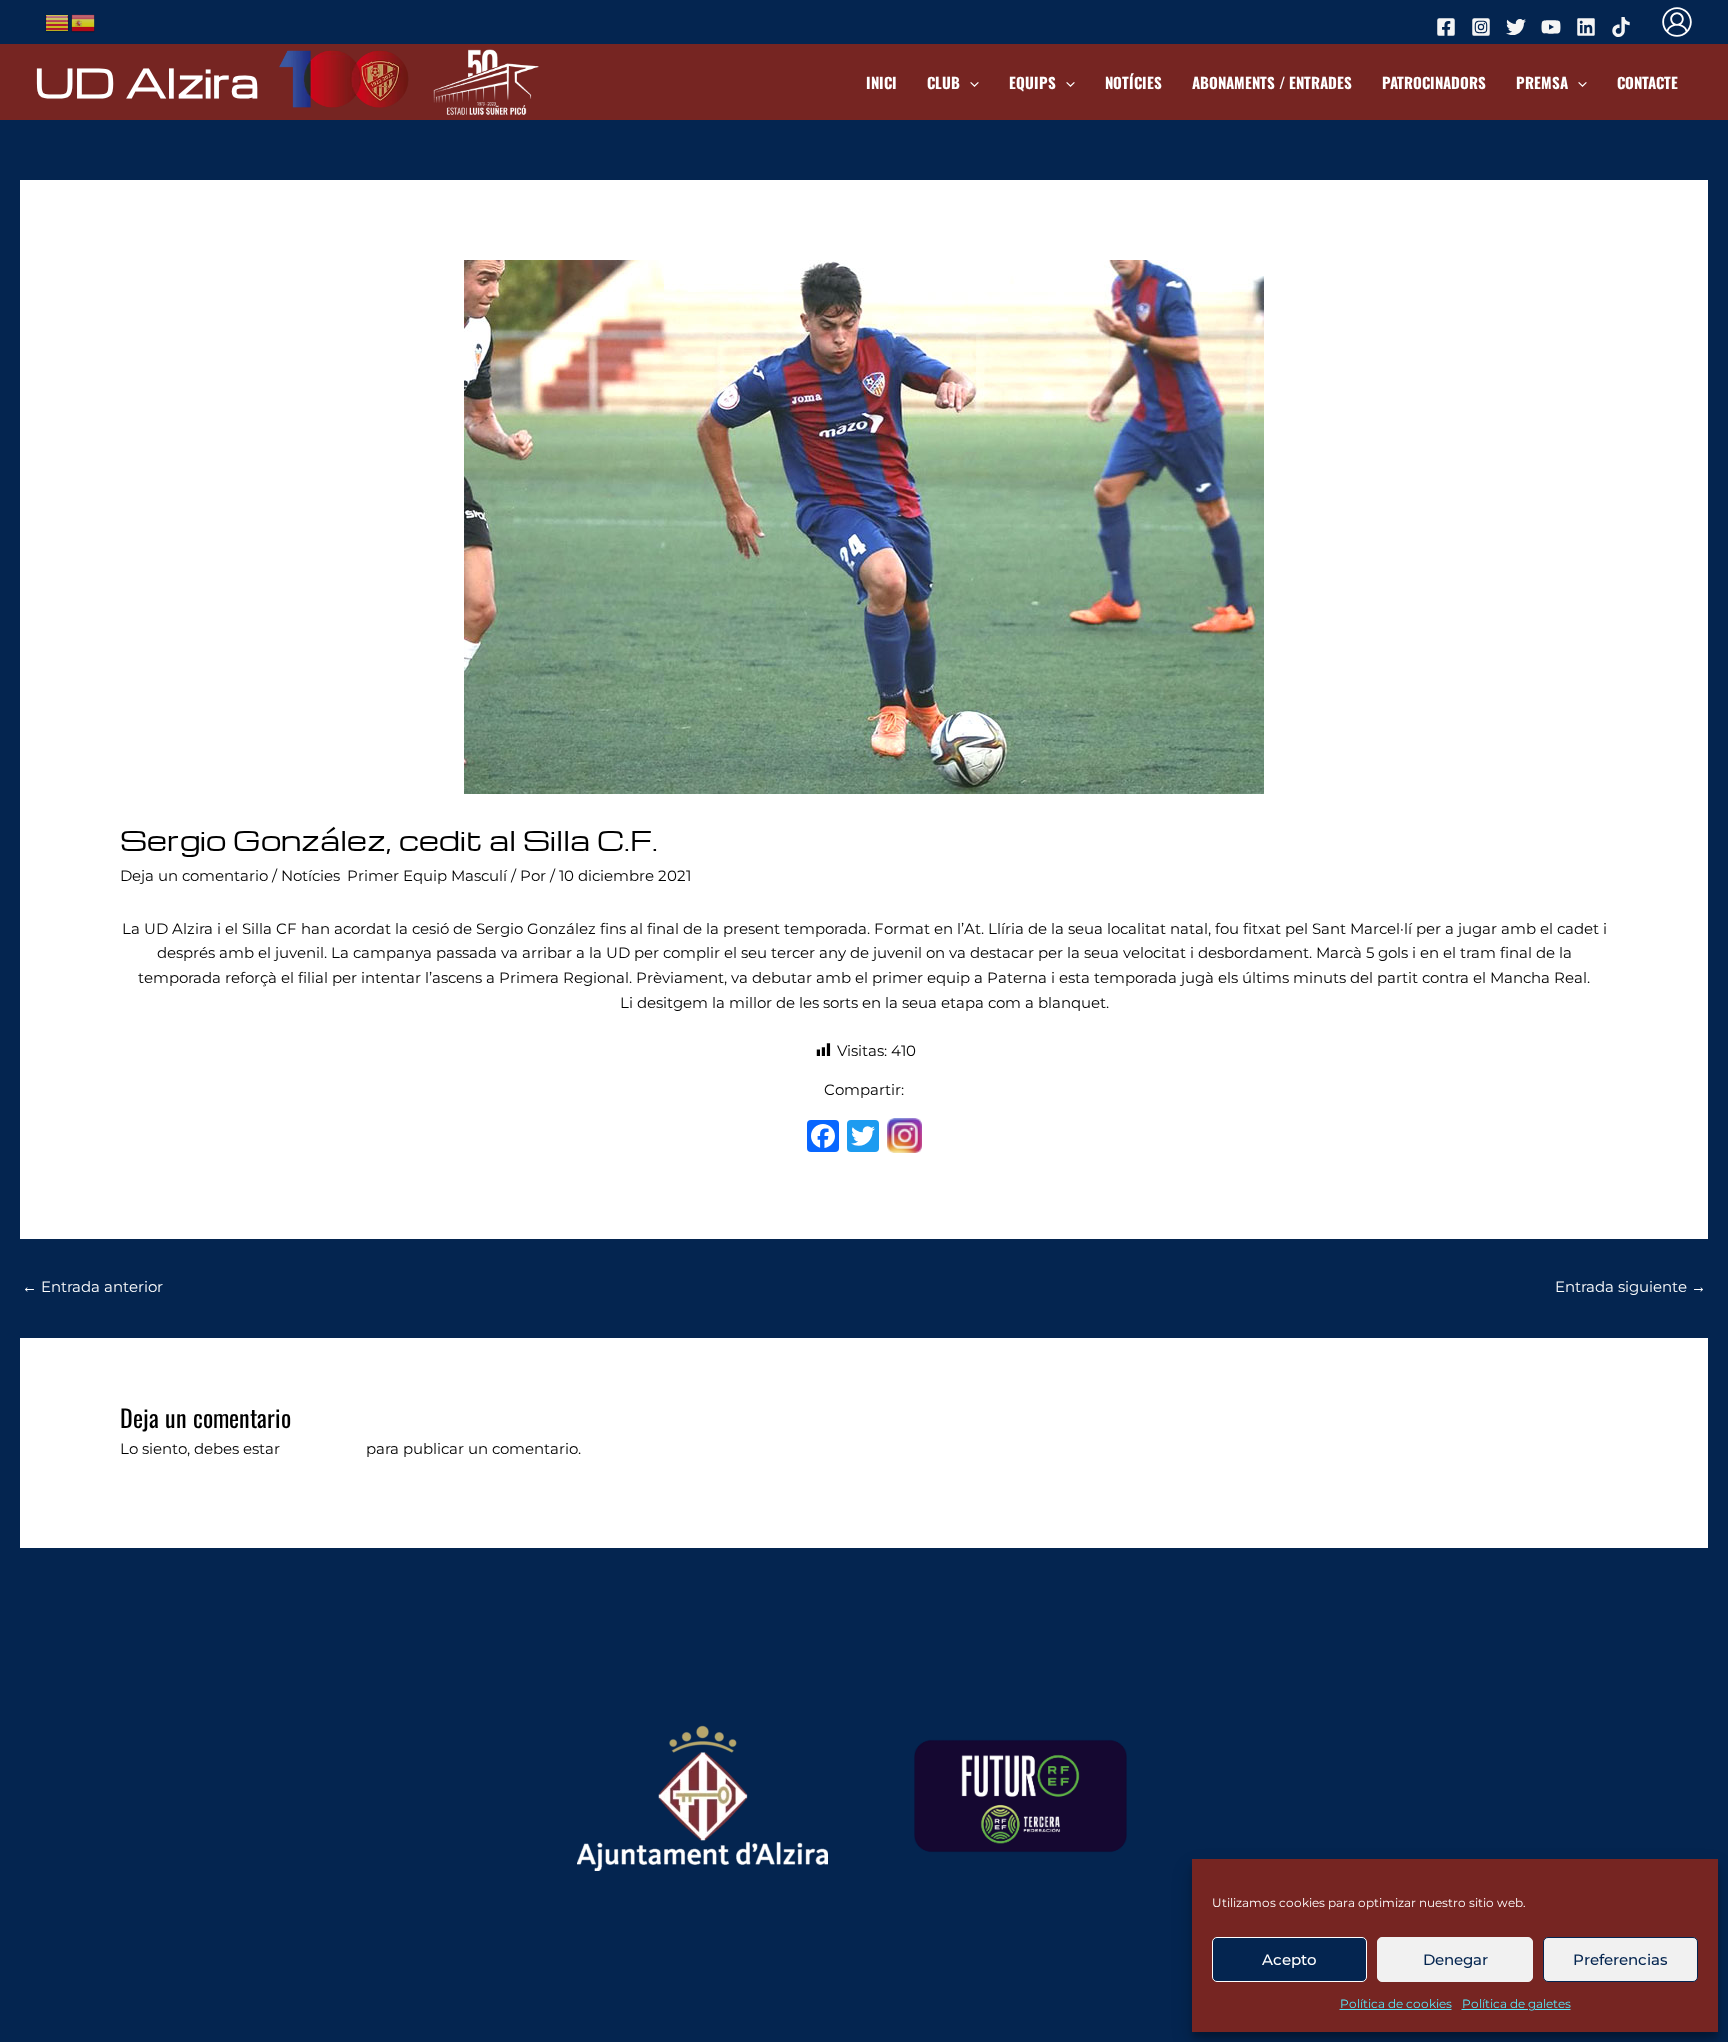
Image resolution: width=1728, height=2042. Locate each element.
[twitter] (1519, 27)
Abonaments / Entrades (1272, 82)
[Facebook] (823, 1138)
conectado (323, 1448)
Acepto (1289, 1959)
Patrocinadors (1434, 82)
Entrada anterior (92, 1286)
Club (943, 82)
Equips (1032, 82)
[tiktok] (1624, 27)
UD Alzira (147, 81)
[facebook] (1449, 27)
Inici (881, 82)
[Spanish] (84, 20)
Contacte (1647, 82)
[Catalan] (58, 20)
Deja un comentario (194, 875)
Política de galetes (1516, 2003)
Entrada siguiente (1630, 1286)
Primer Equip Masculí (427, 875)
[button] (969, 82)
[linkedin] (1589, 27)
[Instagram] (904, 1138)
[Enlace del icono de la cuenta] (1677, 22)
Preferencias (1620, 1959)
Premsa (1542, 82)
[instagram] (1484, 27)
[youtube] (1554, 27)
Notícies (1133, 82)
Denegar (1455, 1959)
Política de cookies (1396, 2003)
